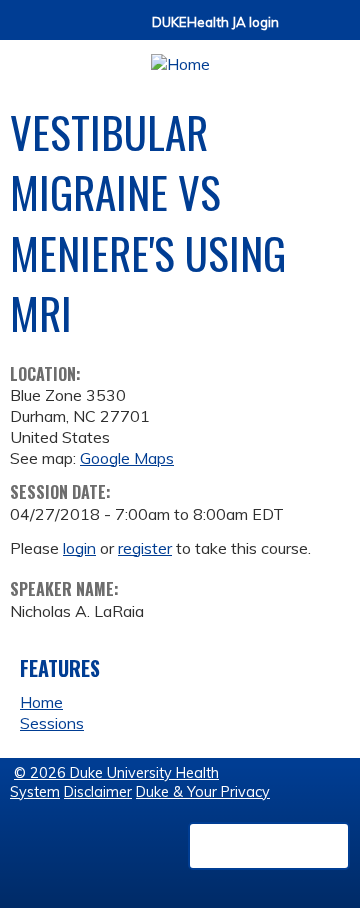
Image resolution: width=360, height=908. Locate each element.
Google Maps (127, 458)
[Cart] (302, 31)
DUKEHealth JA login (215, 22)
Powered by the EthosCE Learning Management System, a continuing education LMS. (269, 846)
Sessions (52, 723)
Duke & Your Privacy (203, 792)
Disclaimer (98, 792)
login (79, 548)
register (145, 548)
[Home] (180, 57)
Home (41, 702)
